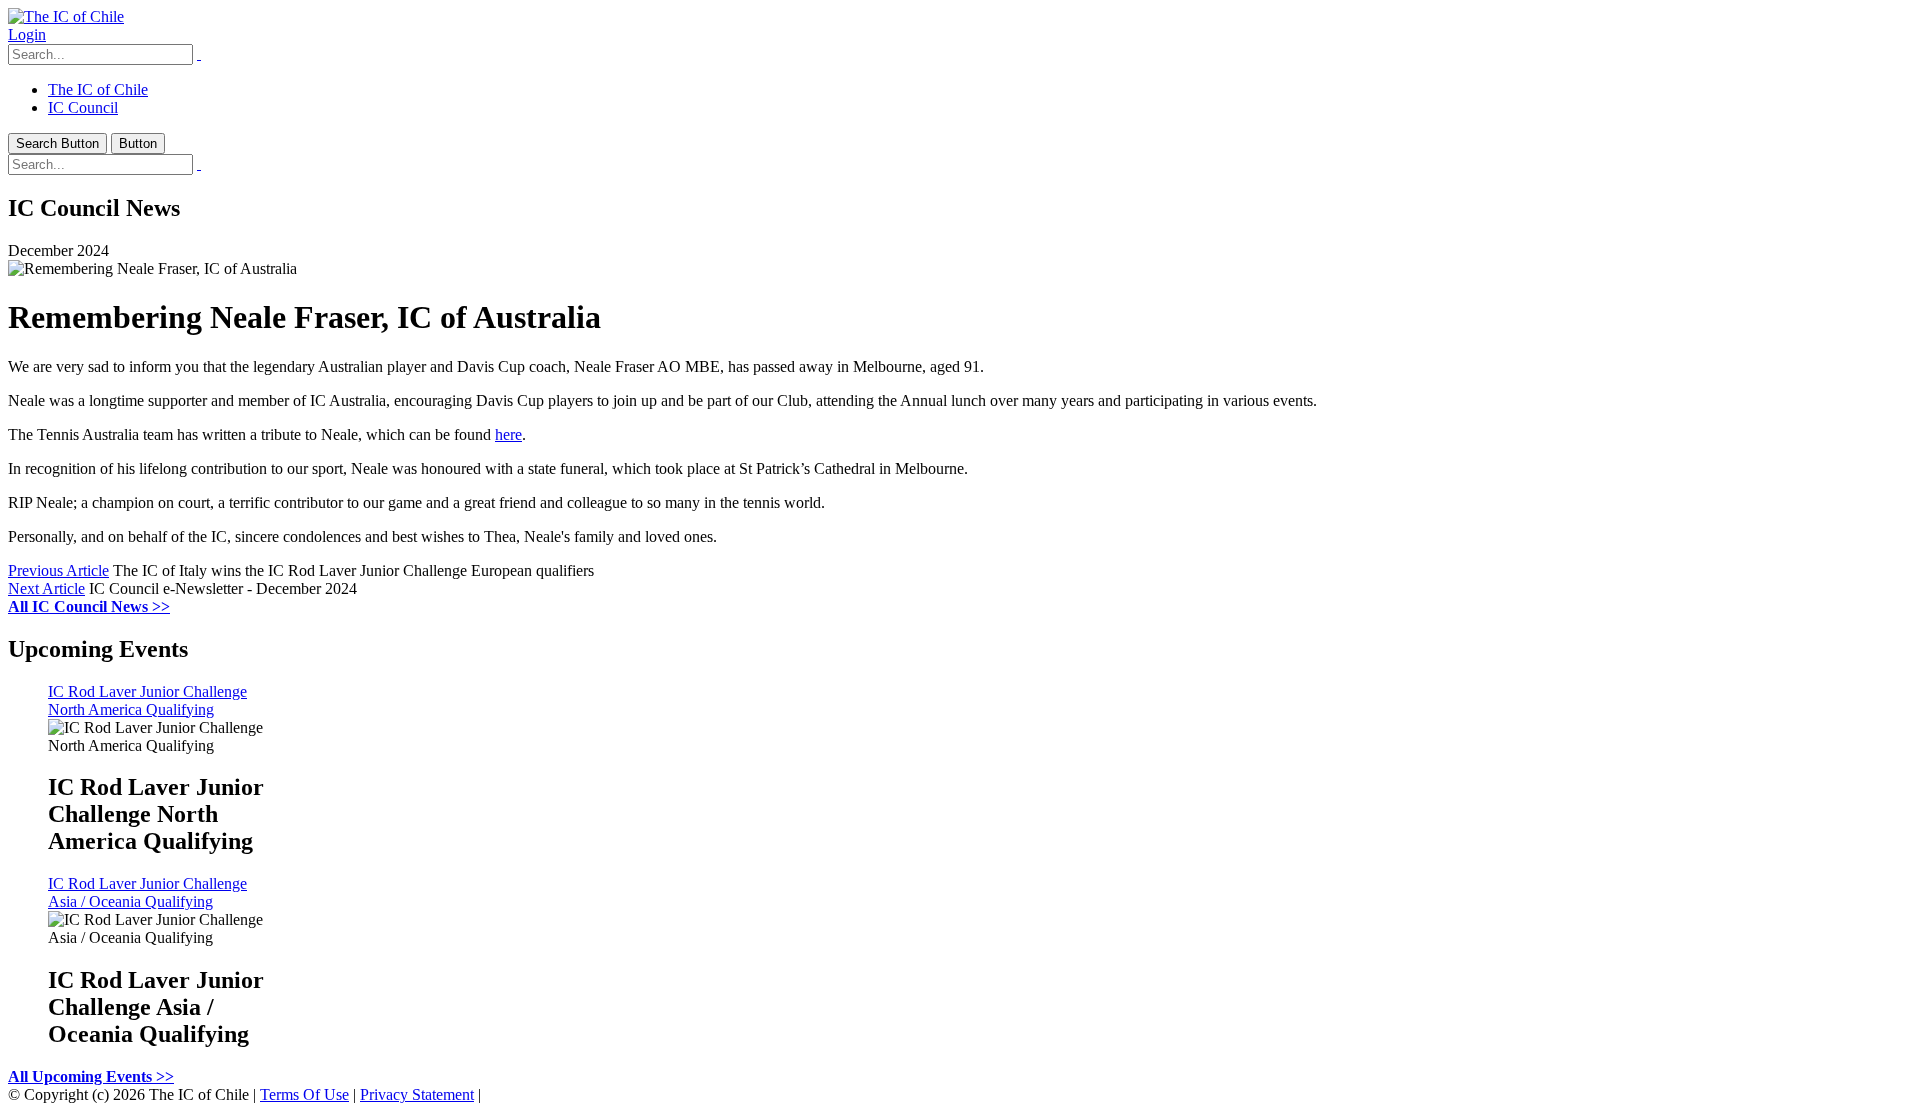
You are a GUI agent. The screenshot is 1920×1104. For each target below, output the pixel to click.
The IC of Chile (98, 89)
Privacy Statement (417, 1094)
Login (27, 34)
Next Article (46, 588)
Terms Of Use (304, 1094)
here (508, 434)
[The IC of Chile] (66, 16)
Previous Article (58, 570)
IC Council (83, 107)
